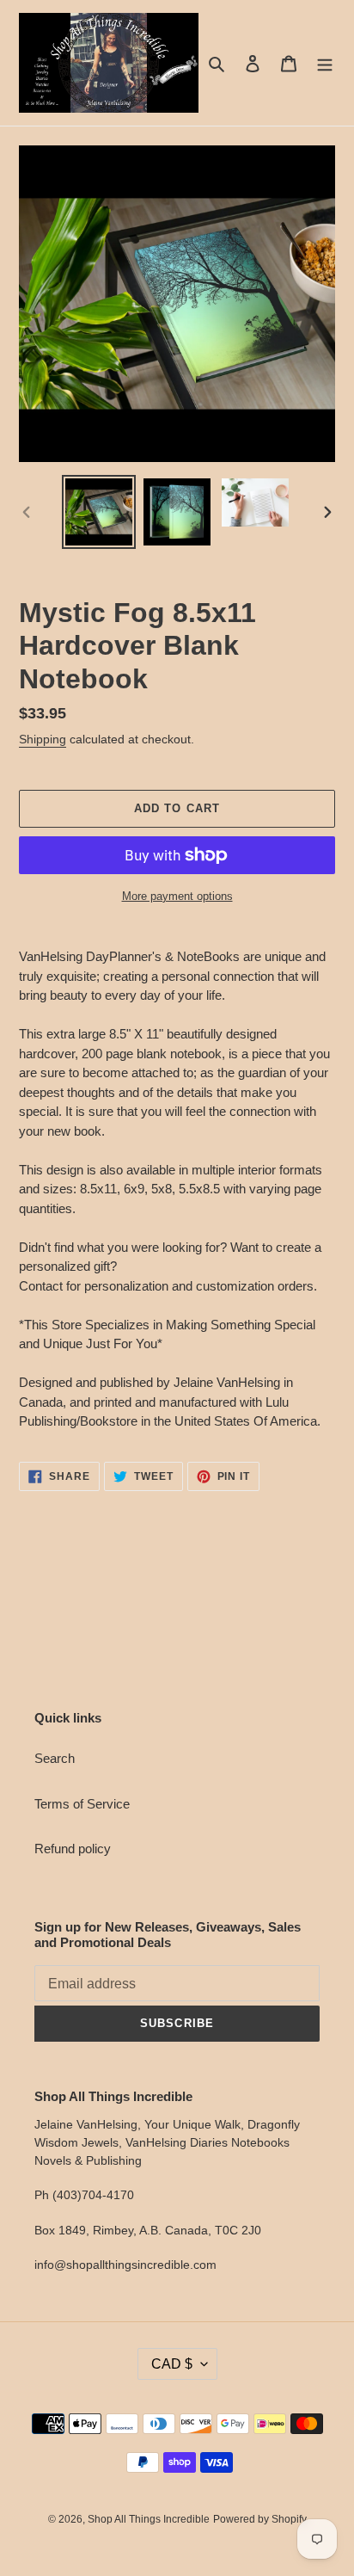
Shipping (43, 739)
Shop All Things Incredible (149, 2519)
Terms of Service (82, 1804)
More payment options (177, 896)
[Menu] (325, 63)
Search (55, 1758)
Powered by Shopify (260, 2519)
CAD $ (172, 2364)
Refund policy (73, 1849)
